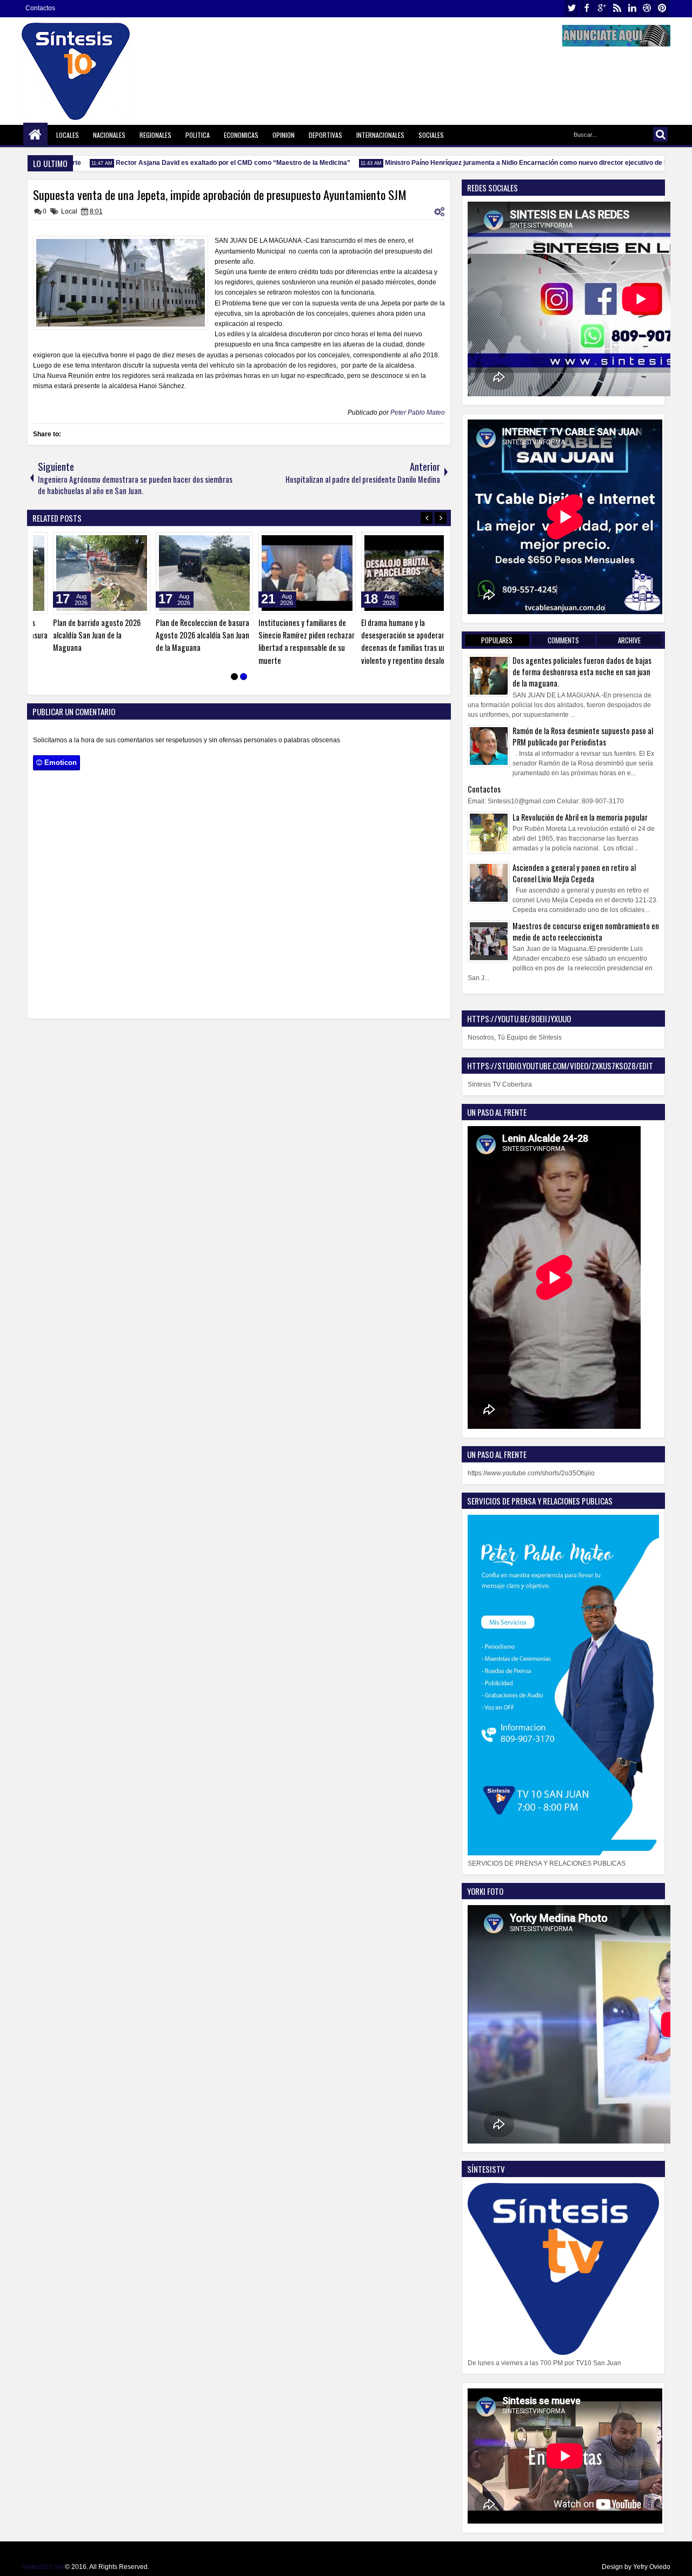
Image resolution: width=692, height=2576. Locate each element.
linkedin (632, 8)
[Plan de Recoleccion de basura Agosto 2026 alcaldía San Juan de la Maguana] (187, 573)
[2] (244, 676)
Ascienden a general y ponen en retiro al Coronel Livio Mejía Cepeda (574, 873)
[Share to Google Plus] (121, 543)
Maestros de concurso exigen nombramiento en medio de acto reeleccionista (586, 931)
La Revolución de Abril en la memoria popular (580, 817)
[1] (234, 676)
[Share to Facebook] (97, 543)
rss (617, 8)
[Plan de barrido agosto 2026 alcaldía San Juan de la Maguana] (84, 573)
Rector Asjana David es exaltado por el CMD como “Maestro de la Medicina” (210, 163)
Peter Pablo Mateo (418, 412)
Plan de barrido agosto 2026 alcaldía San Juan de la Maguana (79, 635)
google (602, 8)
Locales (68, 135)
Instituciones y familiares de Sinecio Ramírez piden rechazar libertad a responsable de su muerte (289, 641)
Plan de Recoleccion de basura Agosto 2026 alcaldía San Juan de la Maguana (185, 635)
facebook (587, 8)
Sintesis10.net (42, 2567)
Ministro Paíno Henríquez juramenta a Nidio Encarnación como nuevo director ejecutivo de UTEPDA (515, 163)
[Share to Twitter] (109, 543)
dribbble (647, 8)
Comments (563, 640)
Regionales (155, 135)
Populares (497, 640)
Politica (198, 135)
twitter (571, 8)
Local (69, 211)
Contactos (40, 8)
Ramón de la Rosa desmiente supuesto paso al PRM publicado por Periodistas (583, 736)
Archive (629, 640)
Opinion (284, 135)
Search (660, 134)
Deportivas (325, 135)
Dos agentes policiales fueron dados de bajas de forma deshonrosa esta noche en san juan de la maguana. (582, 672)
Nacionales (109, 135)
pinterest (662, 8)
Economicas (241, 135)
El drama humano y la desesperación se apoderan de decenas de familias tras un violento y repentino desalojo (391, 641)
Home (35, 135)
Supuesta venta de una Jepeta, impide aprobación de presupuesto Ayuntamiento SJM (220, 195)
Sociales (431, 135)
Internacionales (380, 135)
